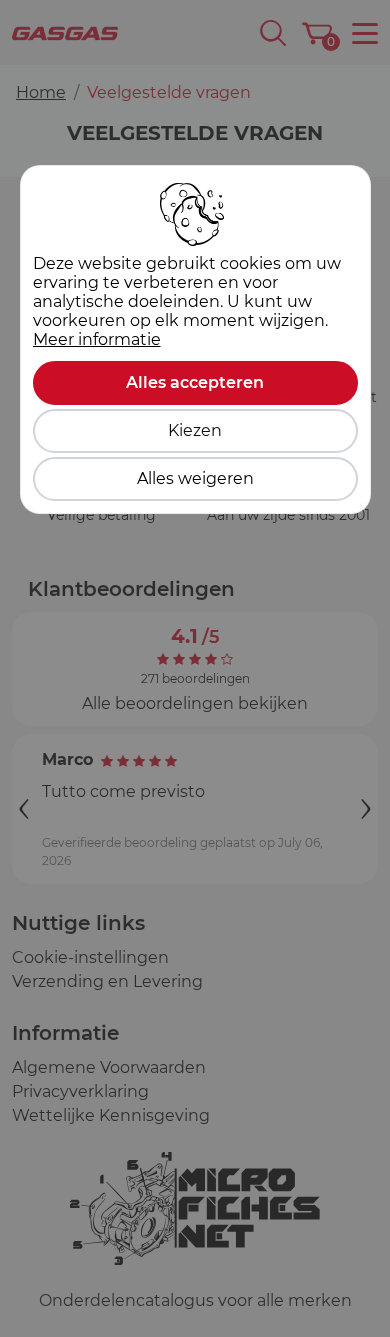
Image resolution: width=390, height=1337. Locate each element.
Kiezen (195, 430)
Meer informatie (97, 339)
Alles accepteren (195, 382)
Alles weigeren (195, 478)
